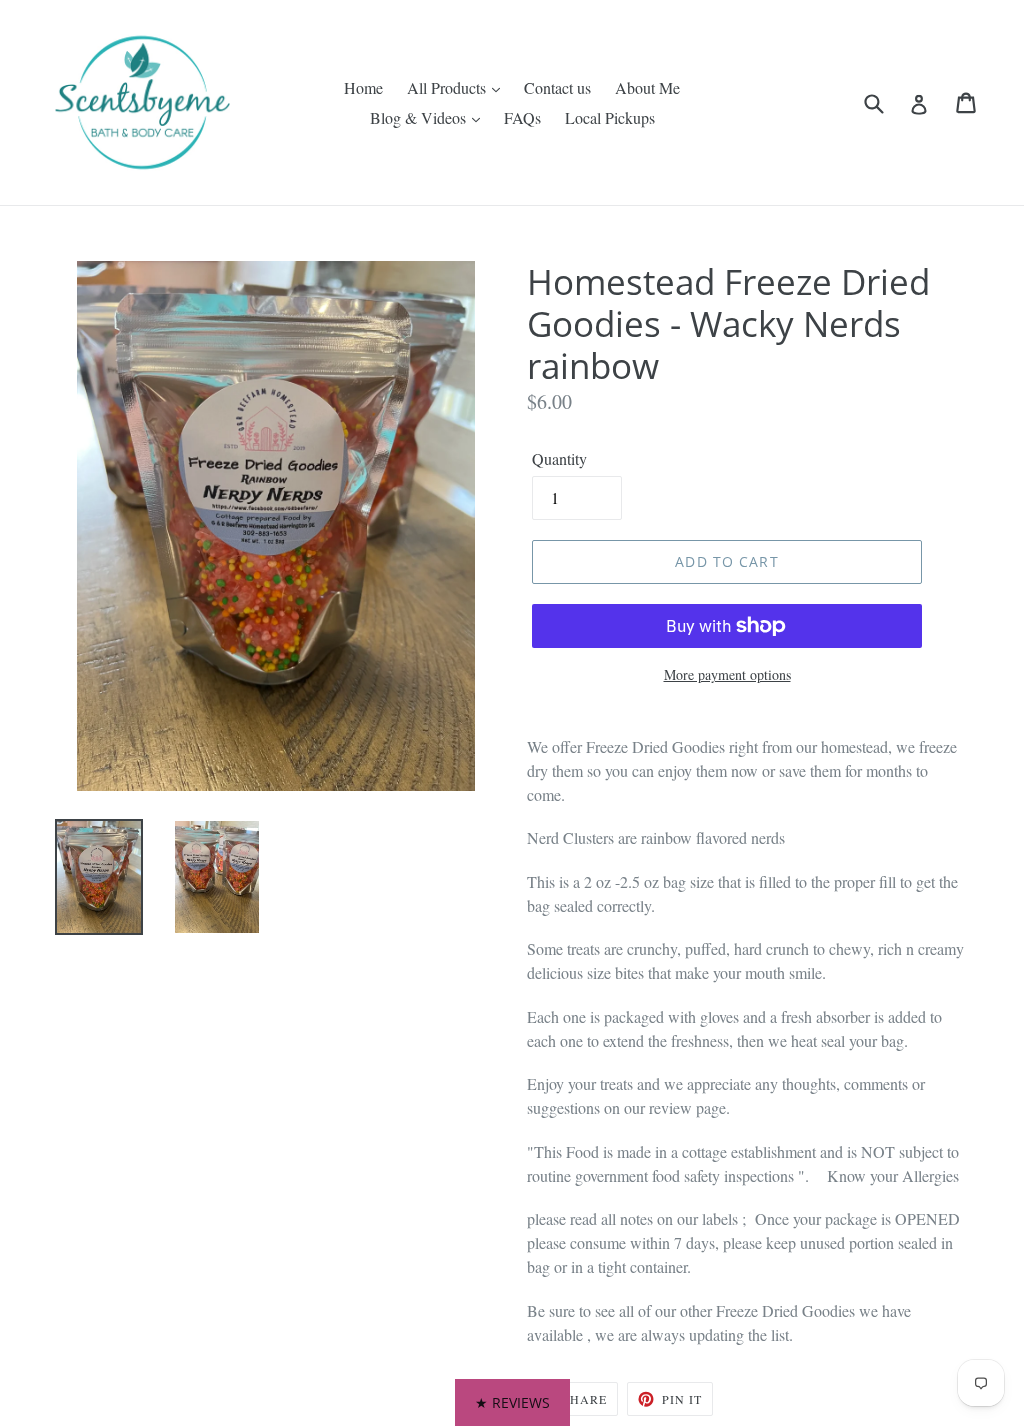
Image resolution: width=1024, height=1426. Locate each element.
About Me (647, 87)
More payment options (727, 674)
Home (363, 87)
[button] (512, 1402)
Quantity (559, 458)
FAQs (522, 117)
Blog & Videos (420, 117)
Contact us (557, 87)
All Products (448, 87)
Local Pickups (610, 117)
